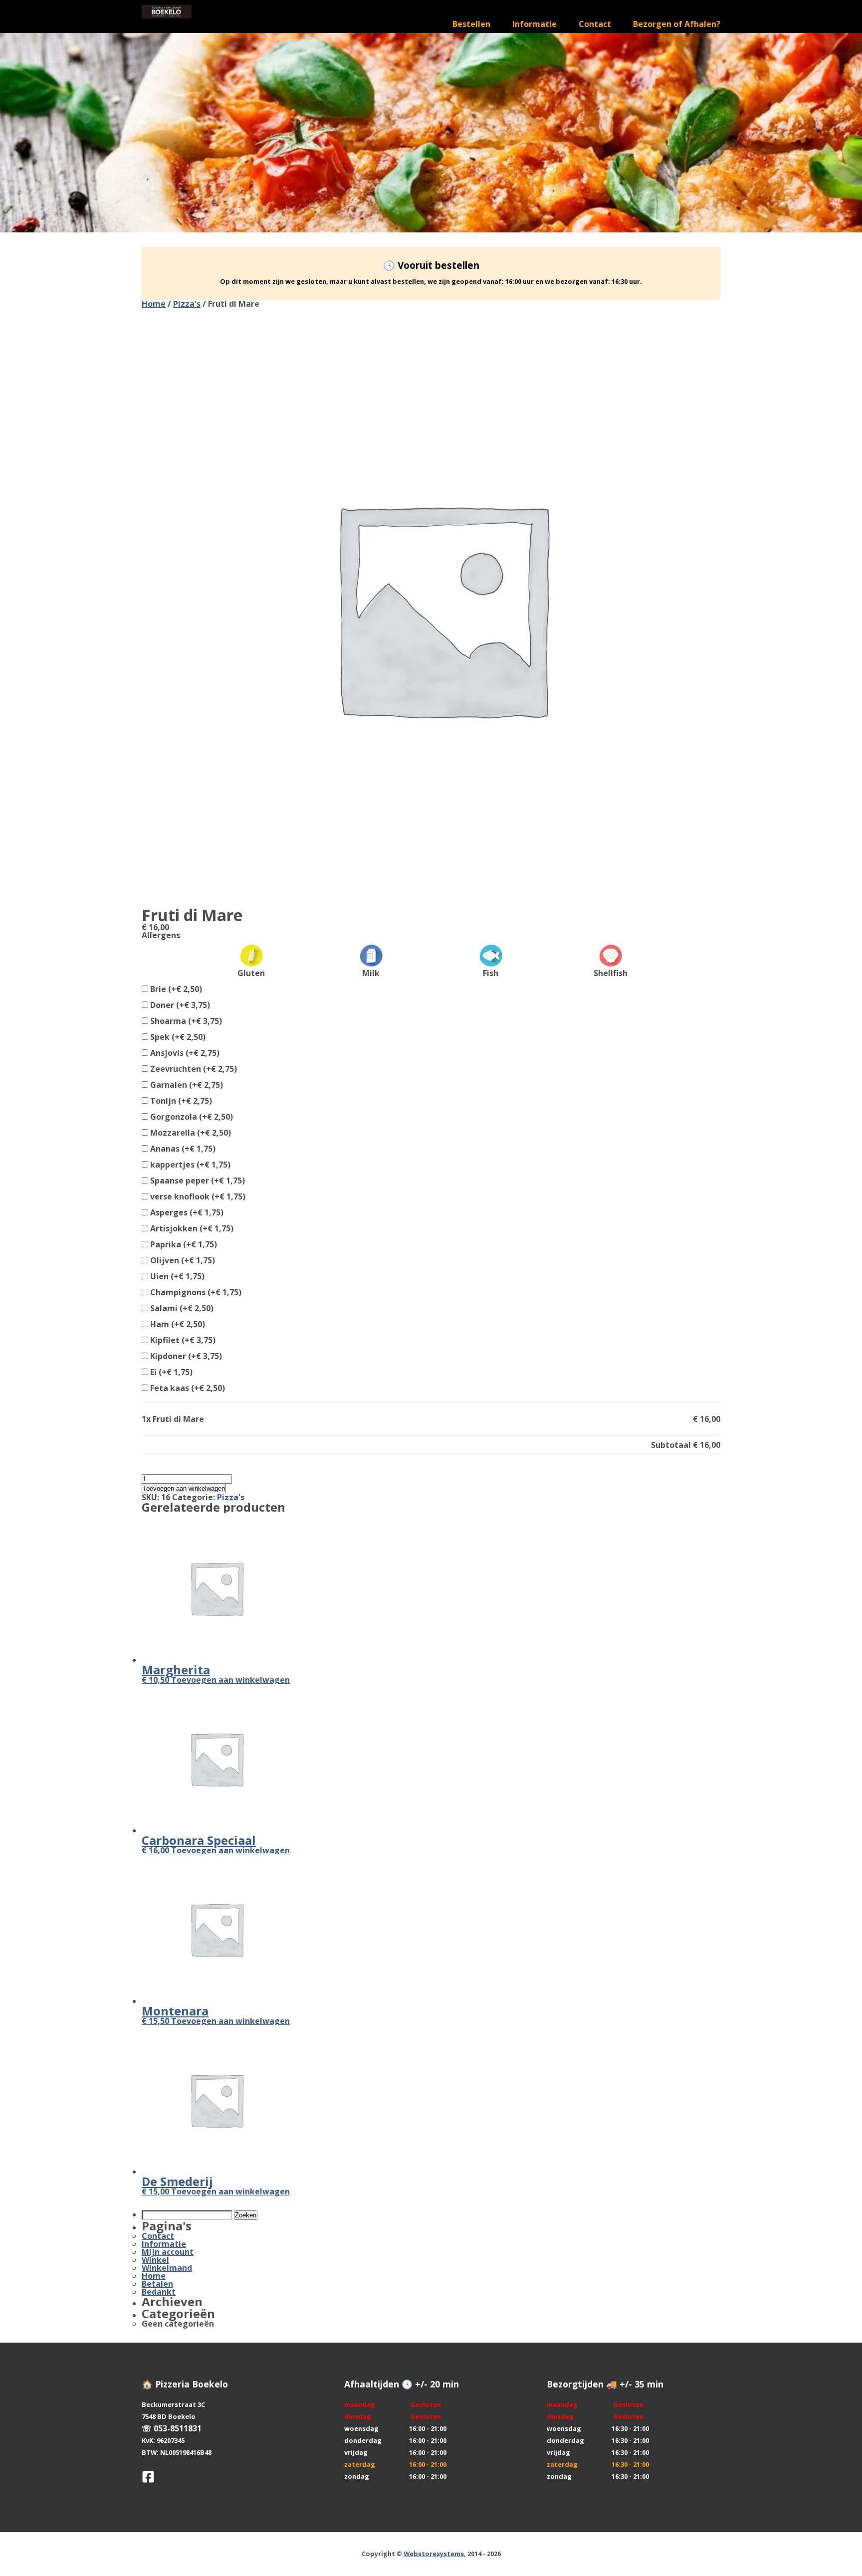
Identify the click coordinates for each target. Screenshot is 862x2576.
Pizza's (187, 304)
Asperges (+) (186, 1212)
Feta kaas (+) (187, 1388)
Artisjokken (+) (191, 1228)
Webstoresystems (434, 2554)
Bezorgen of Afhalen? (677, 24)
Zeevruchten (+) (193, 1069)
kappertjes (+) (189, 1165)
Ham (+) (177, 1324)
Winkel (155, 2260)
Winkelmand (167, 2268)
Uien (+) (176, 1276)
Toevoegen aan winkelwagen (184, 1488)
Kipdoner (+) (185, 1356)
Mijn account (168, 2252)
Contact (595, 24)
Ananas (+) (182, 1149)
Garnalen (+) (186, 1085)
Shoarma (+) (185, 1021)
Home (154, 304)
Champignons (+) (195, 1292)
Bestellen (471, 24)
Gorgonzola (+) (191, 1117)
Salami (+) (181, 1308)
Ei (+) (170, 1372)
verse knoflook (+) (197, 1196)
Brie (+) (175, 989)
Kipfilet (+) (182, 1340)
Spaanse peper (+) (197, 1181)
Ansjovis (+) (184, 1053)
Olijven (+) (182, 1260)
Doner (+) (179, 1005)
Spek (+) (177, 1037)
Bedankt (159, 2292)
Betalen (157, 2284)
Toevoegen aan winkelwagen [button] (230, 1680)
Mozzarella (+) (190, 1133)
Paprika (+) (183, 1244)
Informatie (535, 24)
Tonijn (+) (180, 1101)
